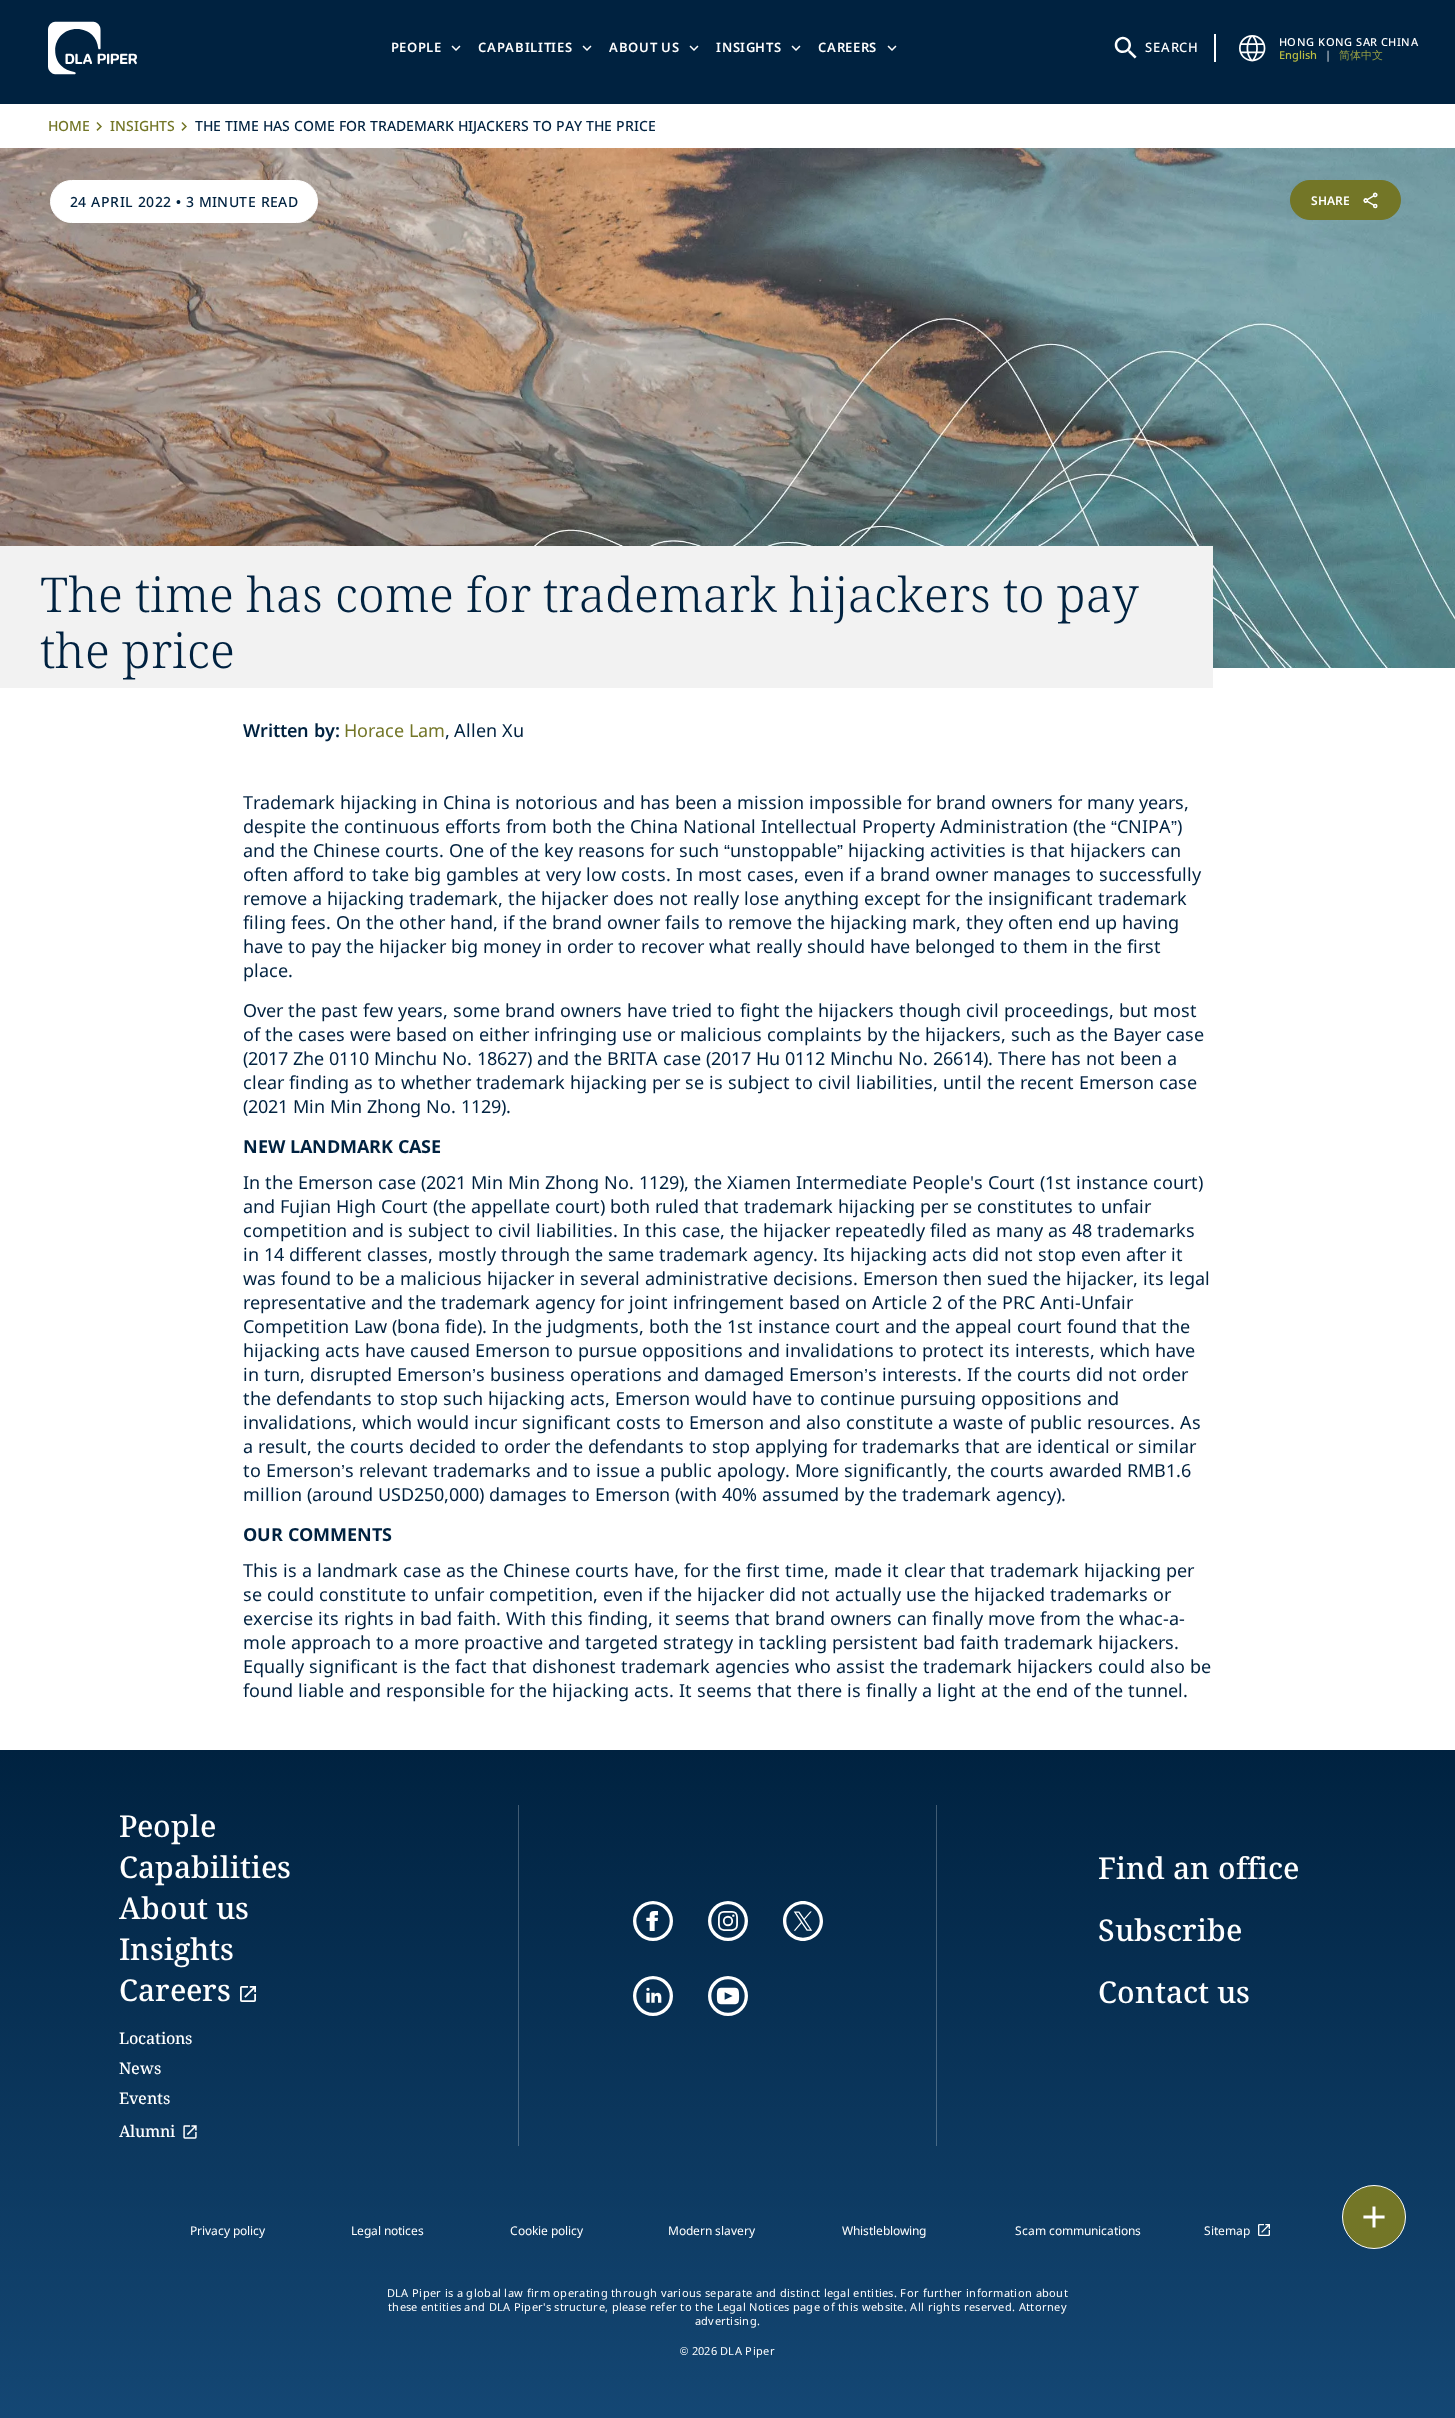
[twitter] (803, 1921)
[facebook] (653, 1921)
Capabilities (525, 47)
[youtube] (728, 1996)
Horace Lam (394, 730)
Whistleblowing (884, 2230)
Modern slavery (711, 2230)
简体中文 (1361, 54)
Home (69, 125)
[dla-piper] (98, 48)
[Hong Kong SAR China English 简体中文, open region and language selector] (1253, 48)
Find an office (1198, 1867)
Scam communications (1078, 2230)
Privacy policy (227, 2230)
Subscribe (1170, 1929)
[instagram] (728, 1921)
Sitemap (1227, 2230)
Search (1172, 47)
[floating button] (1374, 2217)
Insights (748, 47)
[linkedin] (653, 1996)
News (140, 2068)
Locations (155, 2038)
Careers (847, 47)
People (416, 47)
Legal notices (387, 2230)
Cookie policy (546, 2230)
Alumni (147, 2131)
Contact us (1174, 1991)
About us (644, 47)
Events (144, 2098)
